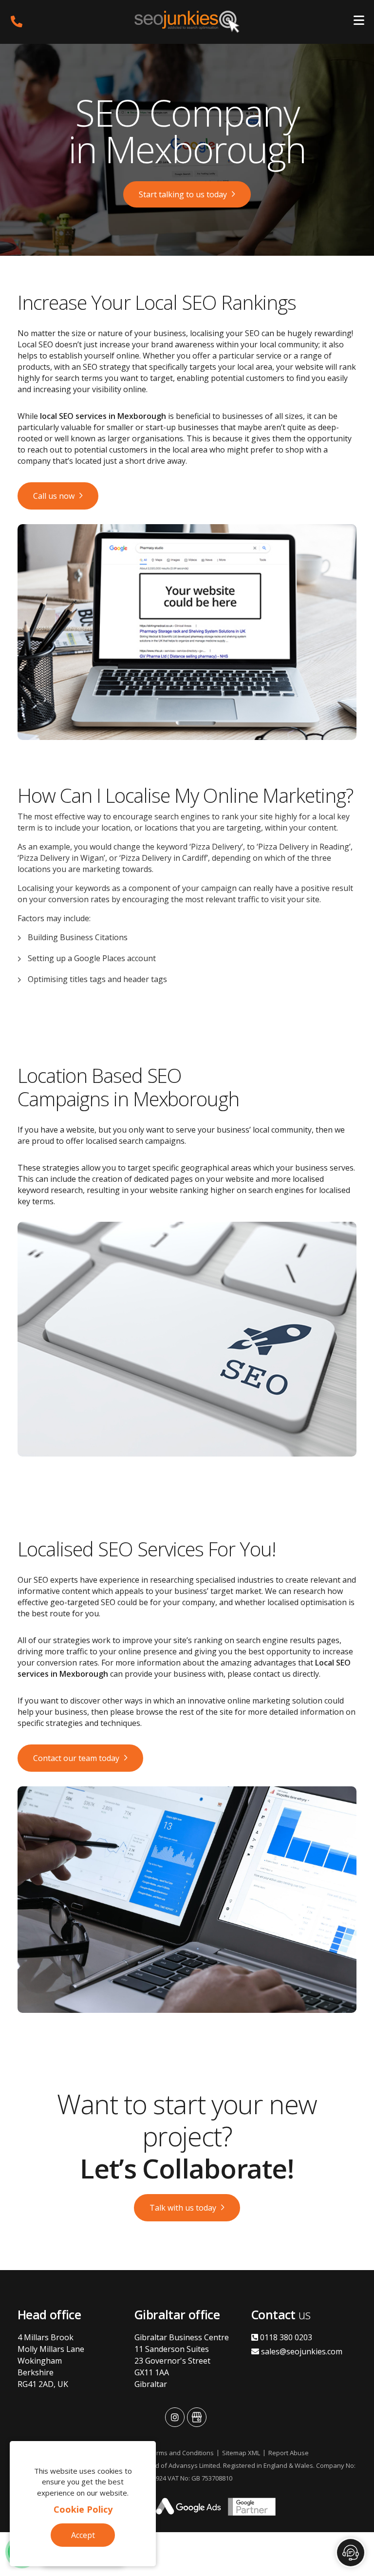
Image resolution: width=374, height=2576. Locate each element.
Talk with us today (183, 2208)
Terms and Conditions (181, 2453)
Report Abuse (289, 2453)
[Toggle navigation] (359, 22)
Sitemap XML (241, 2453)
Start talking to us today (183, 194)
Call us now (54, 496)
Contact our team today (76, 1758)
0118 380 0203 (285, 2337)
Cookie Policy (83, 2509)
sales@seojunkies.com (301, 2351)
